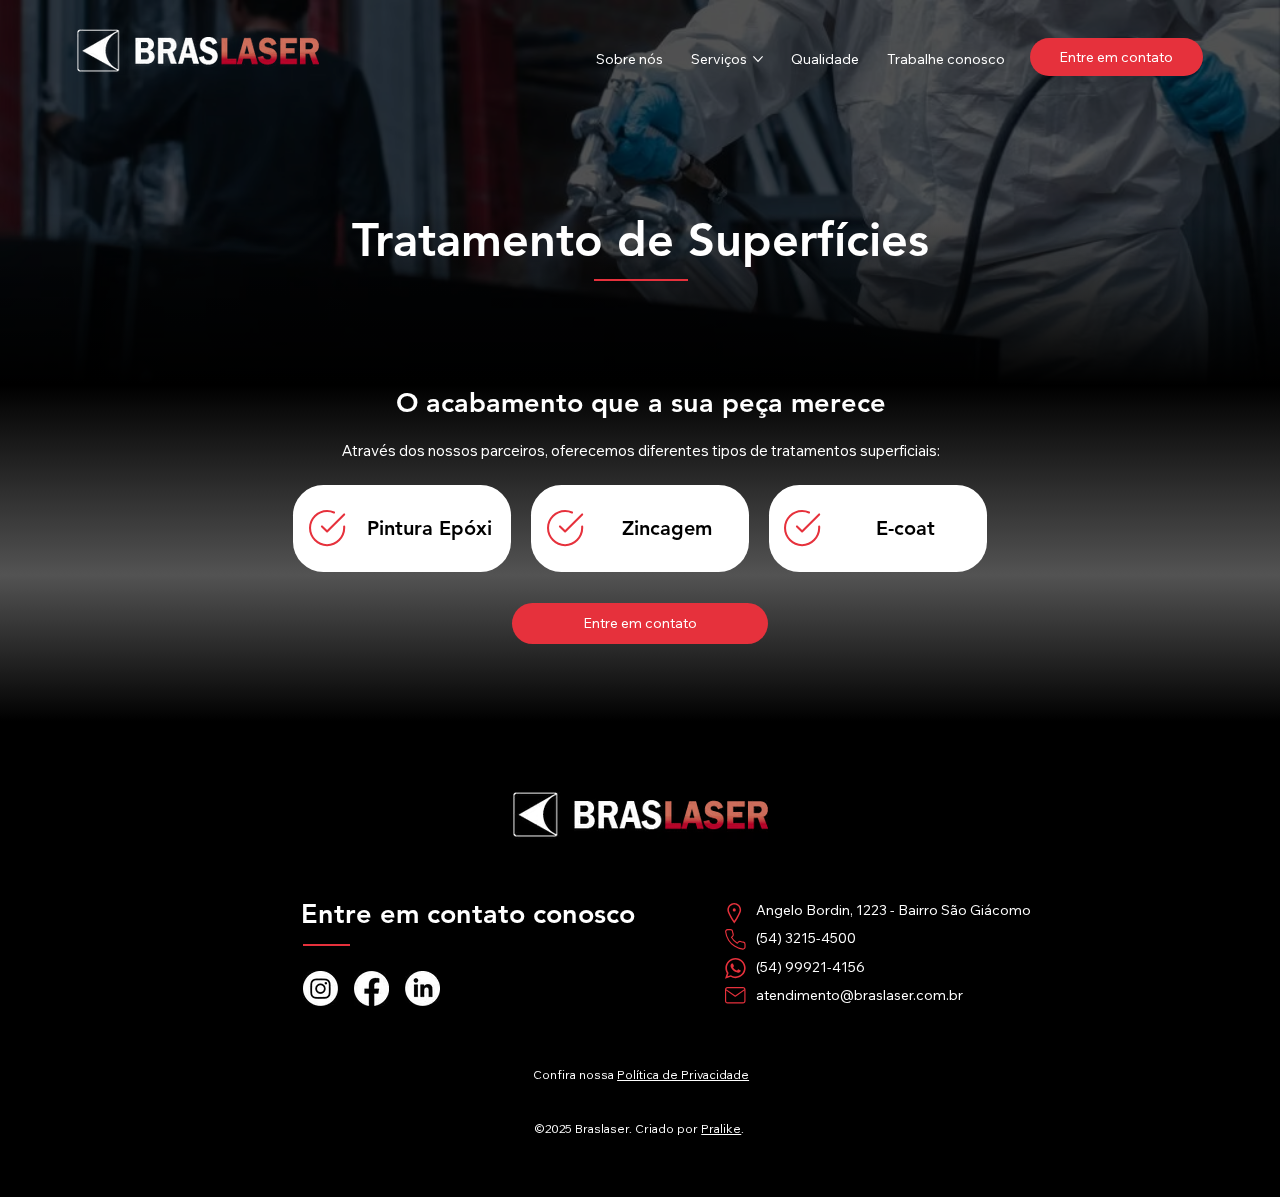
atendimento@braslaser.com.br (859, 995)
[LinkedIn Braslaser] (422, 988)
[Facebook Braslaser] (371, 988)
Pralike (721, 1128)
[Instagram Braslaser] (320, 988)
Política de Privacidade (683, 1074)
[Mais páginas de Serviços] (758, 59)
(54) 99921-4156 (810, 967)
